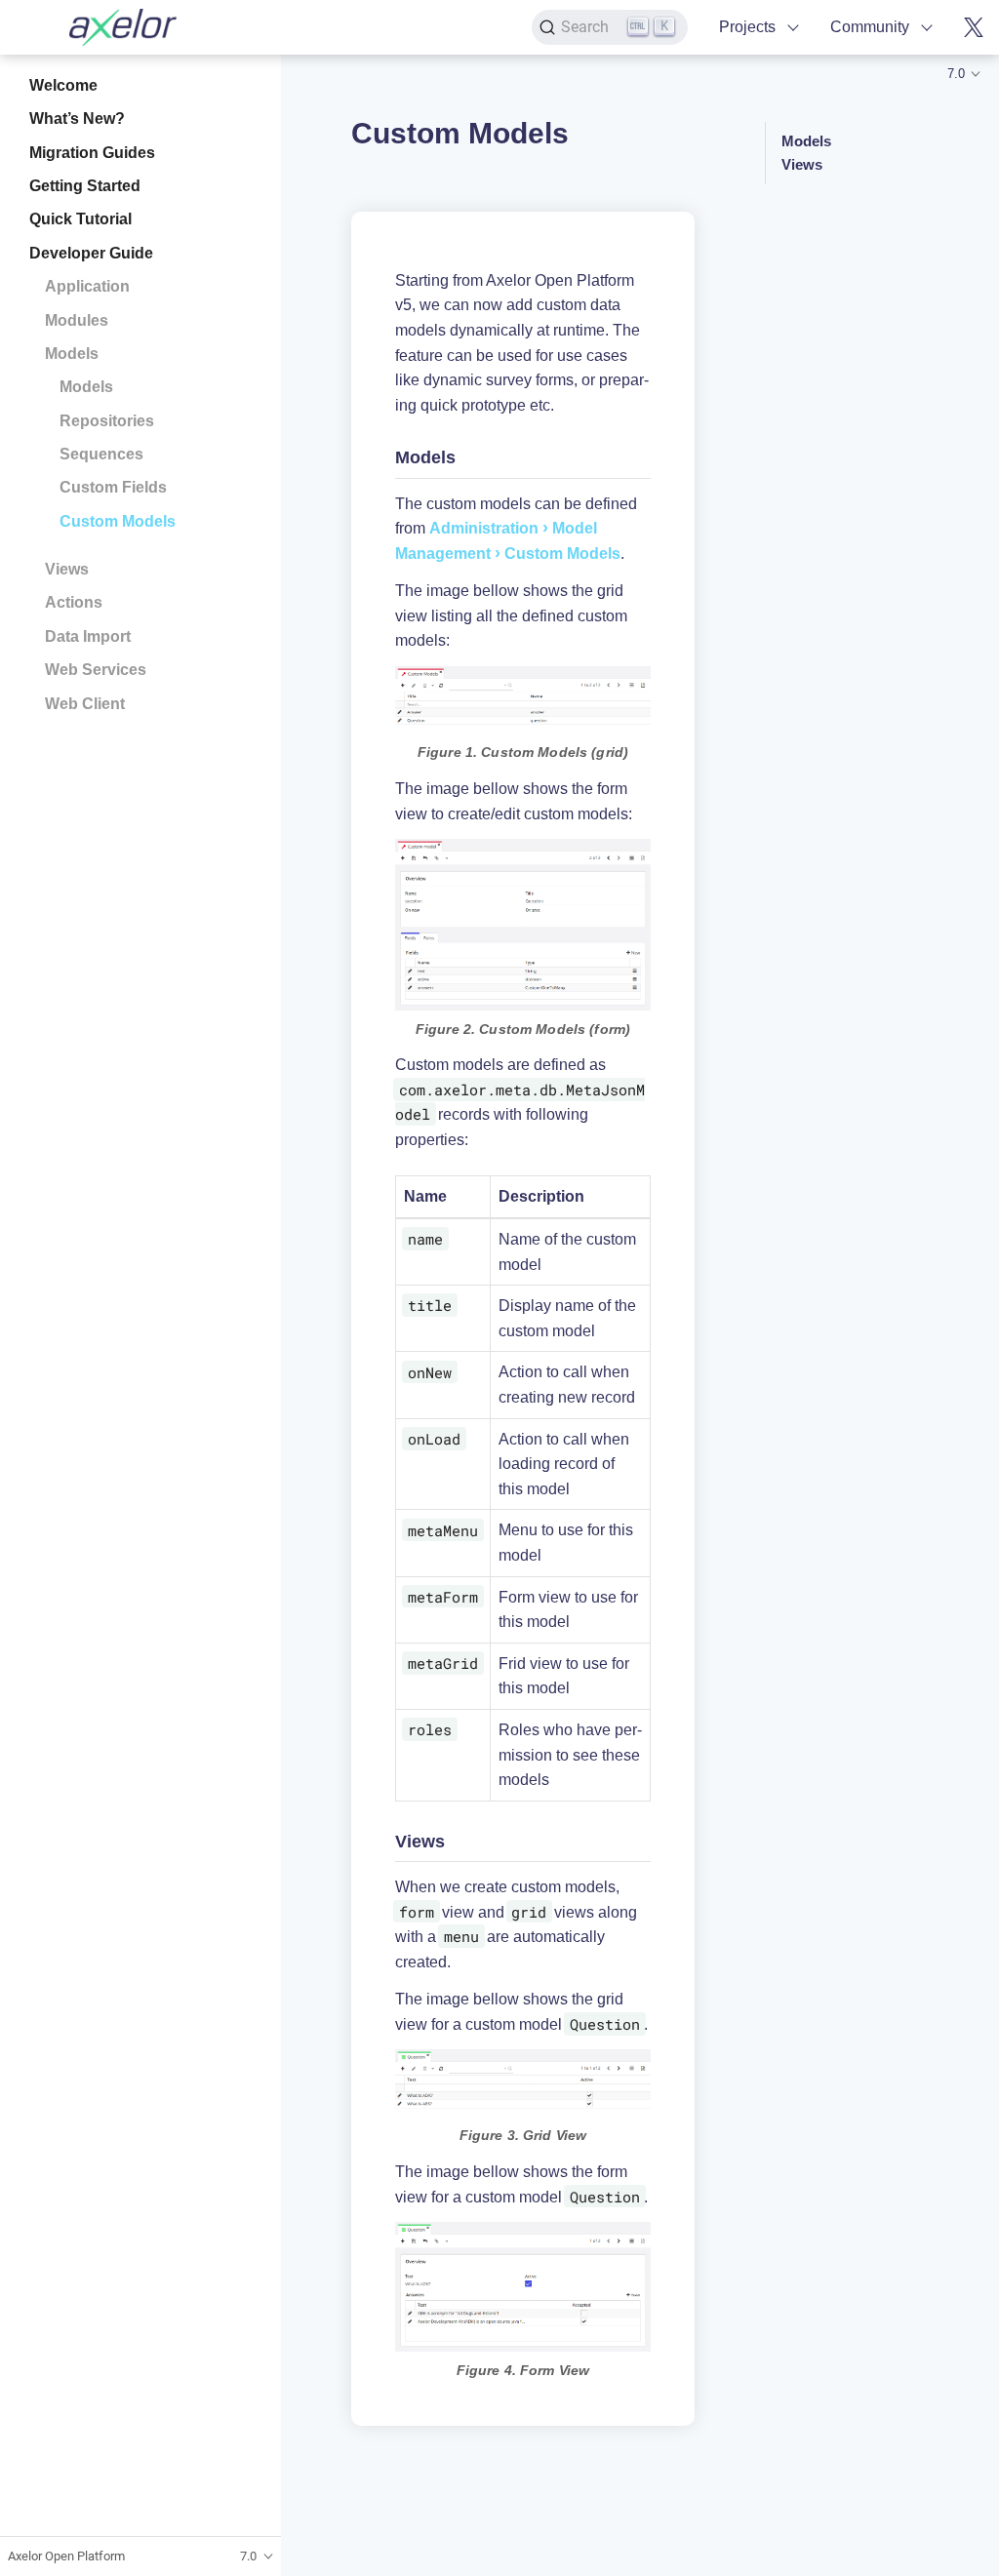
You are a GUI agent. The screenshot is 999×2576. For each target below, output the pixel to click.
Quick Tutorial (80, 219)
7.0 (956, 74)
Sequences (101, 454)
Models (72, 354)
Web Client (85, 704)
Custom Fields (113, 487)
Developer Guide (91, 253)
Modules (77, 320)
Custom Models (118, 521)
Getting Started (85, 186)
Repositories (107, 421)
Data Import (88, 636)
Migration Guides (92, 153)
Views (67, 569)
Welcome (63, 85)
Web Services (96, 670)
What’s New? (77, 119)
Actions (74, 602)
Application (87, 286)
